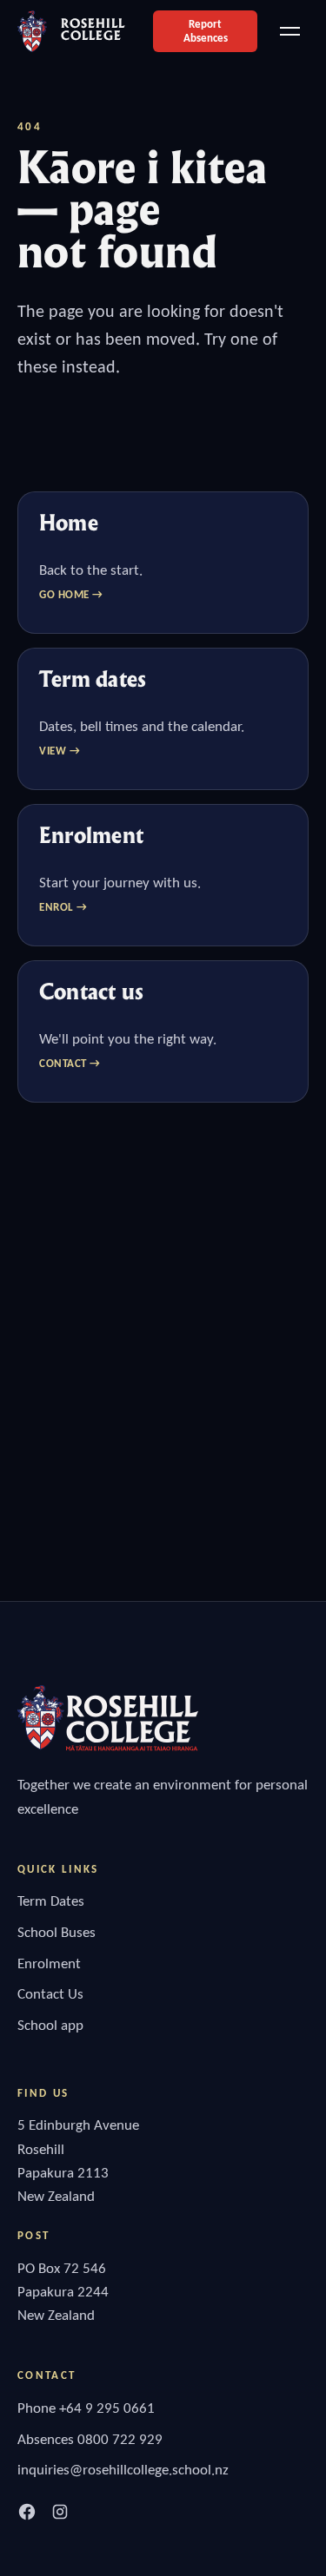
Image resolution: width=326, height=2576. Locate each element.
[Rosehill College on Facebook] (27, 2512)
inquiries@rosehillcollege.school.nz (123, 2470)
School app (50, 2025)
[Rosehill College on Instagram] (60, 2512)
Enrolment (49, 1963)
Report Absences (206, 31)
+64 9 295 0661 (107, 2408)
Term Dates (51, 1901)
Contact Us (50, 1994)
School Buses (57, 1932)
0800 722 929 (120, 2439)
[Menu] (290, 31)
